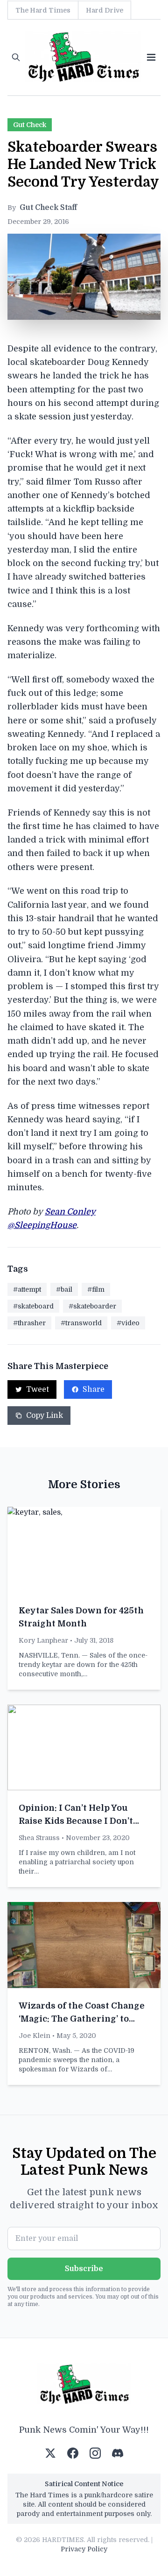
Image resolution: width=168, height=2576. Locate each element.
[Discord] (118, 2453)
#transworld (81, 1323)
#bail (64, 1289)
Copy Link (45, 1416)
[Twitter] (50, 2453)
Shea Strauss (39, 1838)
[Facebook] (73, 2453)
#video (128, 1323)
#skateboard (33, 1306)
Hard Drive (105, 10)
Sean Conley (70, 1212)
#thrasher (29, 1323)
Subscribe (84, 2269)
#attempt (27, 1289)
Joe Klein (35, 2036)
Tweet (38, 1389)
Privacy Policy (84, 2549)
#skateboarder (92, 1306)
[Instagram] (95, 2453)
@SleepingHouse (42, 1225)
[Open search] (16, 57)
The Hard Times (43, 10)
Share (94, 1389)
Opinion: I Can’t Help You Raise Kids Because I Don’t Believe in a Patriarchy (76, 1821)
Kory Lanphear (43, 1640)
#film (96, 1289)
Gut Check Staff (48, 208)
